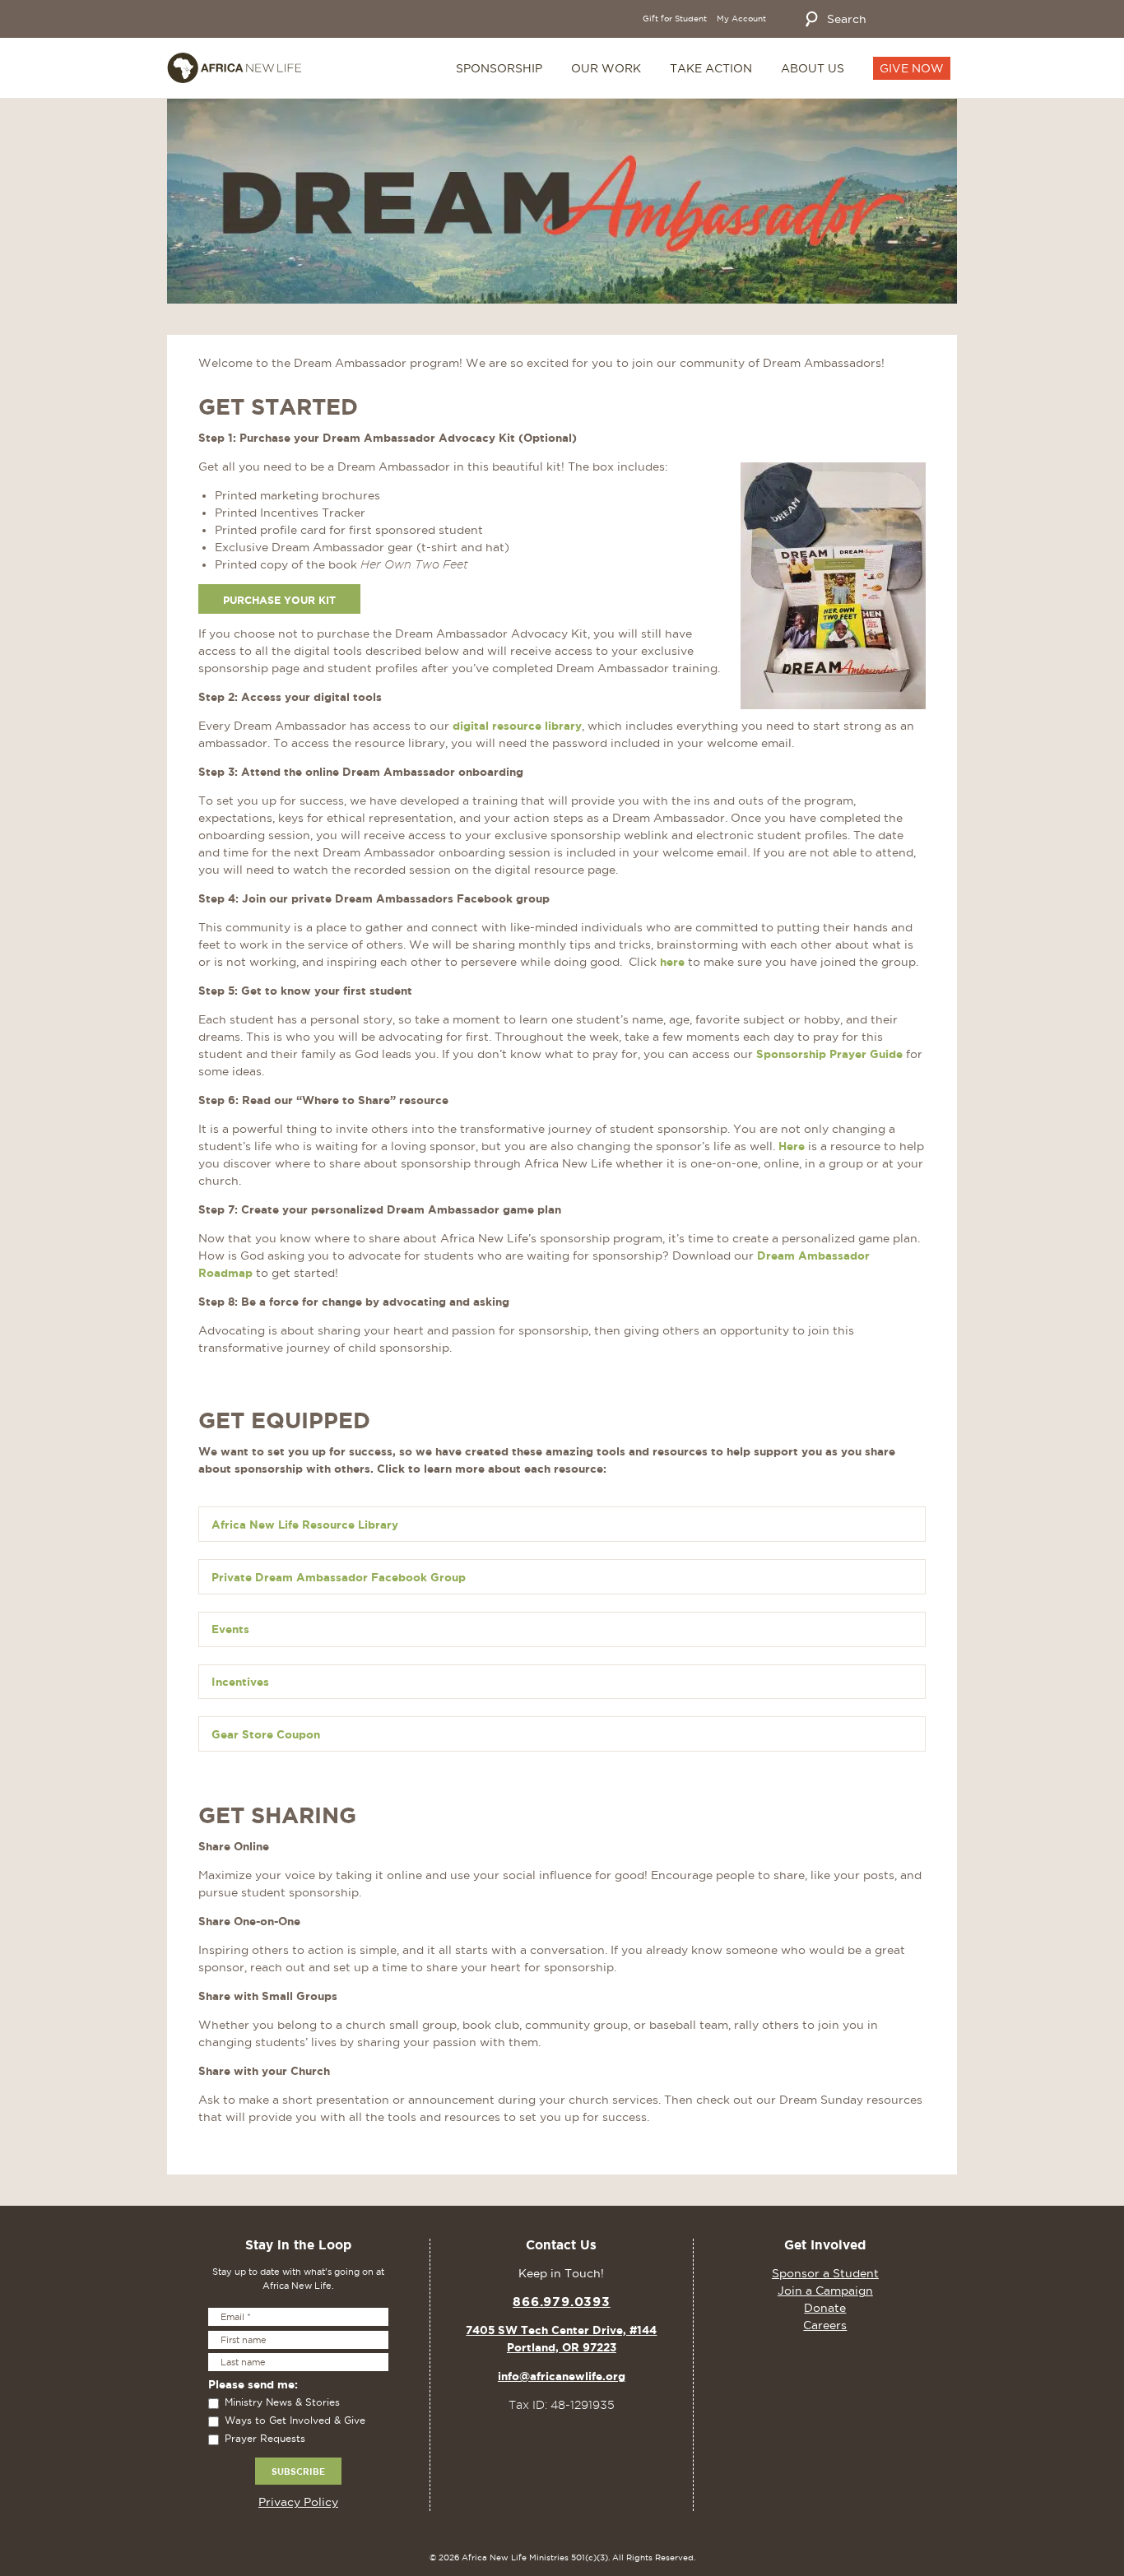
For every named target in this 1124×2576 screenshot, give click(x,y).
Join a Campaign (825, 2291)
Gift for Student (675, 19)
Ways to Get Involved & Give (295, 2420)
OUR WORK (606, 68)
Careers (825, 2325)
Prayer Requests (265, 2438)
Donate (825, 2308)
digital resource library (517, 726)
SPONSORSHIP (499, 68)
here (672, 962)
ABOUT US (813, 68)
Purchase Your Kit (279, 600)
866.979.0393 (562, 2302)
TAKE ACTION (711, 68)
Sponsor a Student (825, 2273)
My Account (741, 19)
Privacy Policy (298, 2502)
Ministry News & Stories (282, 2402)
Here (792, 1146)
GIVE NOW (912, 68)
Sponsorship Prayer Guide (829, 1054)
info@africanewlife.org (562, 2376)
